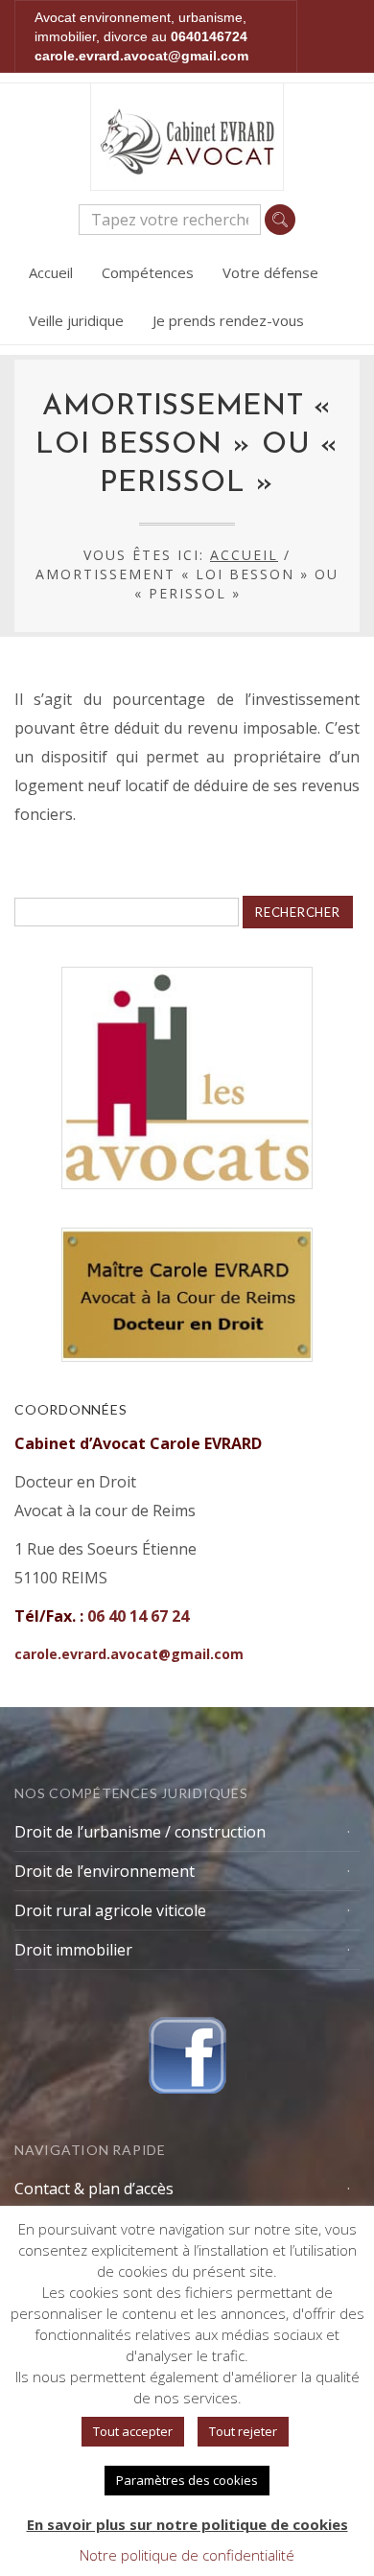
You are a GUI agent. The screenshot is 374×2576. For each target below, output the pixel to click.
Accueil (51, 272)
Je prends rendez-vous (228, 320)
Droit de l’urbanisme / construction (140, 1832)
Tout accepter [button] (133, 2431)
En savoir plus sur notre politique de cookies (187, 2524)
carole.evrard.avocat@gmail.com (141, 56)
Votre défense (270, 272)
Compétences (148, 272)
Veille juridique (76, 320)
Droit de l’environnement (105, 1871)
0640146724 (209, 36)
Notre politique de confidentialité (187, 2555)
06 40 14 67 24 (138, 1616)
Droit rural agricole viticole (110, 1910)
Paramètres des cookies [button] (187, 2480)
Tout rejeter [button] (243, 2431)
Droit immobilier (73, 1950)
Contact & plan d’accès (94, 2189)
